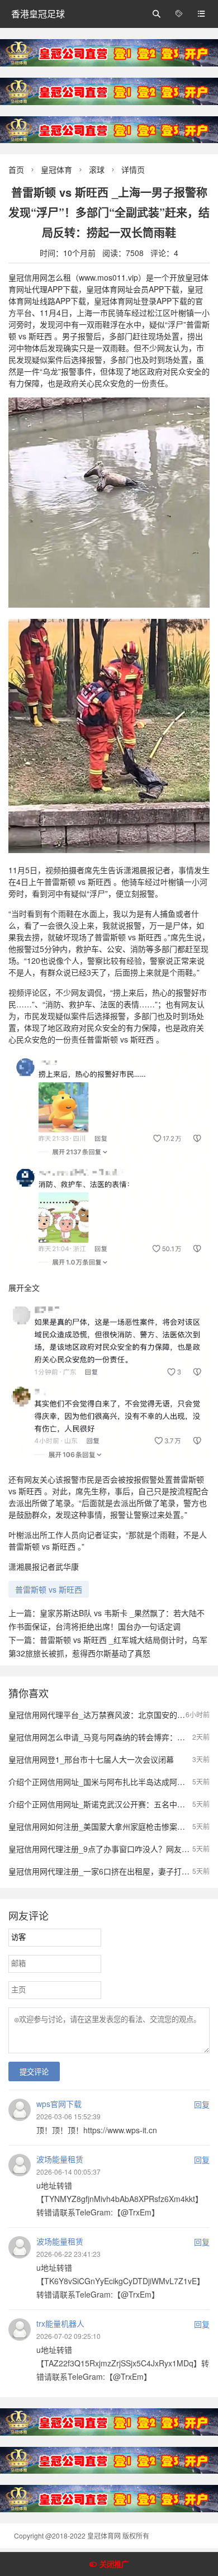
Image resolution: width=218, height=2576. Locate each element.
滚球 (97, 169)
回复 (202, 2104)
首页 (16, 169)
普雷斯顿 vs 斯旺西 (49, 1589)
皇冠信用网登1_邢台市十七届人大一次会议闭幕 (91, 1759)
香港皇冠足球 (38, 14)
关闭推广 (114, 2565)
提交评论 (34, 2072)
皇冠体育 (56, 169)
